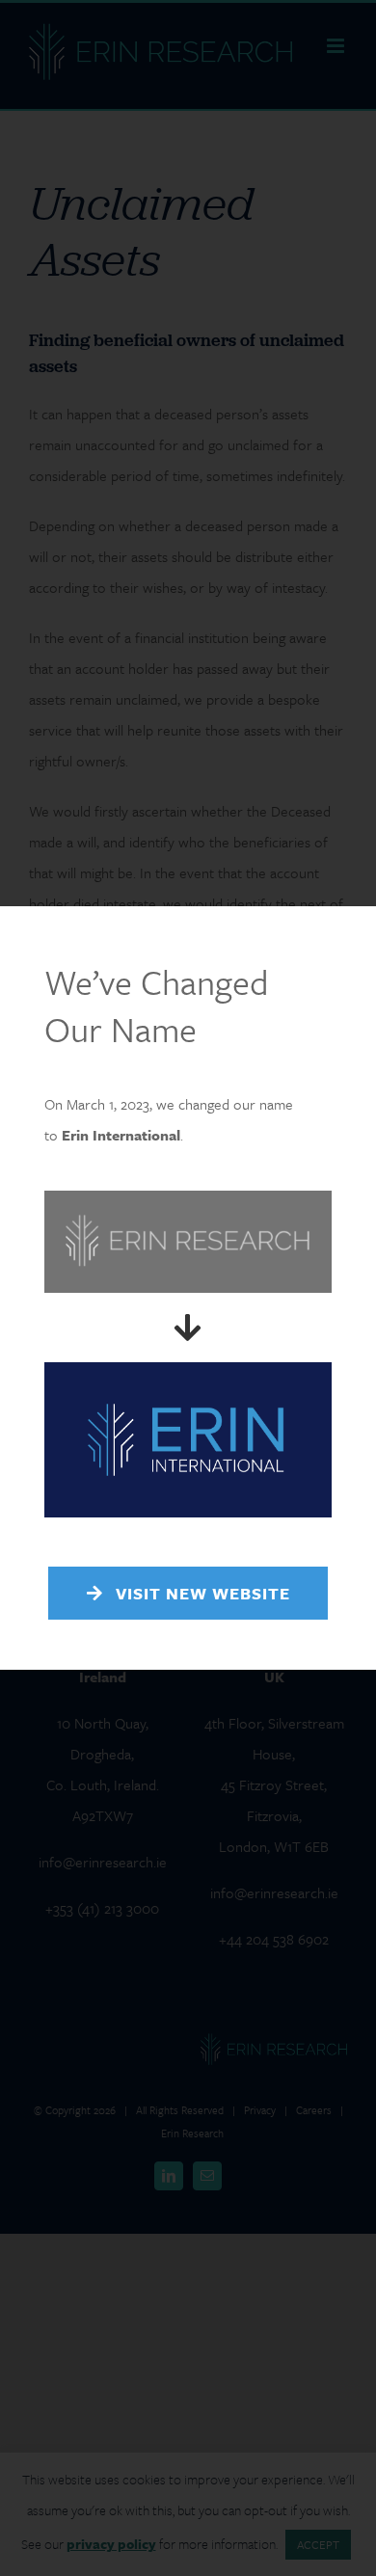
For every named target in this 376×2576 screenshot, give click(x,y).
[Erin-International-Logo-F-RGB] (188, 1370)
